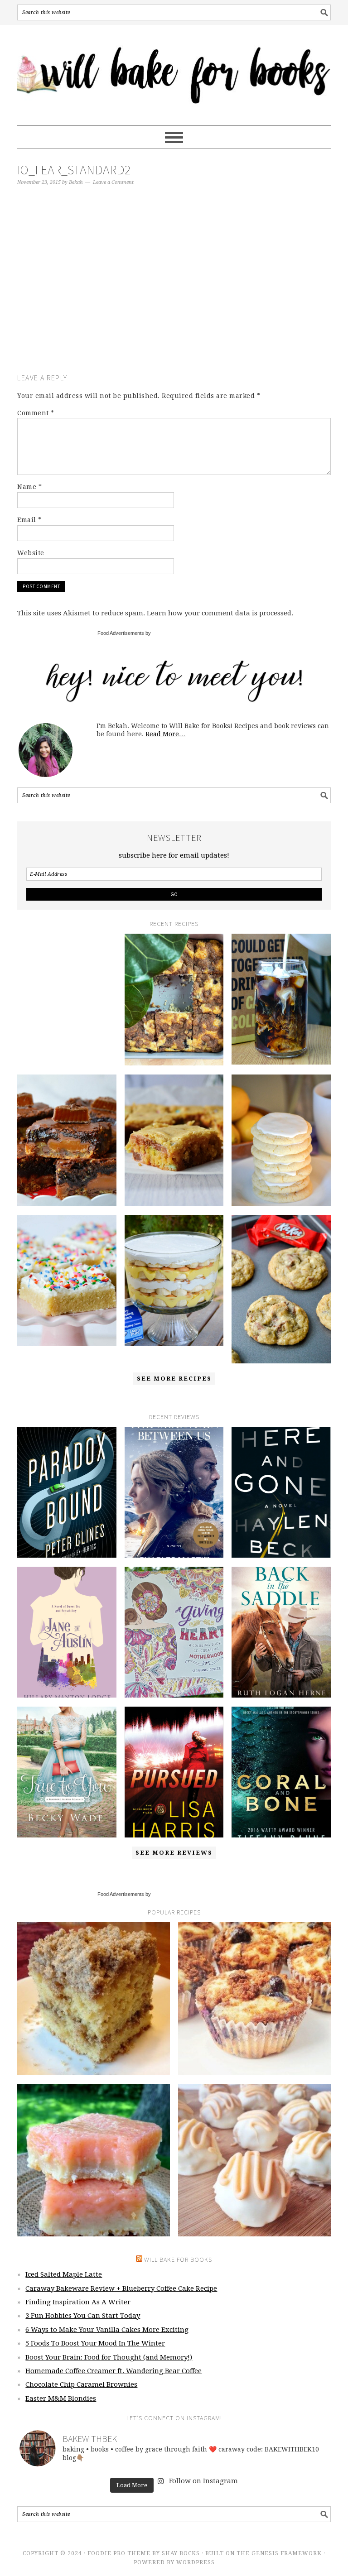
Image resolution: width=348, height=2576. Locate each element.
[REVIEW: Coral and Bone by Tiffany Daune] (281, 1772)
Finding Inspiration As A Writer (78, 2302)
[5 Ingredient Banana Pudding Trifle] (174, 1280)
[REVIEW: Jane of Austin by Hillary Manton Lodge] (67, 1632)
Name (29, 487)
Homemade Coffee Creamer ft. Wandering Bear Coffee (114, 2371)
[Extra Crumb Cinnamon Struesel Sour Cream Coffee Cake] (94, 1998)
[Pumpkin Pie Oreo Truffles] (254, 2160)
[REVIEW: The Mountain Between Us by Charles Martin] (174, 1492)
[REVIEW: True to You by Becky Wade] (67, 1772)
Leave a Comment (113, 182)
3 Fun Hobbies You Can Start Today (83, 2316)
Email (29, 520)
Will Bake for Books (174, 71)
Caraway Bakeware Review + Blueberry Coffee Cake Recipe (121, 2288)
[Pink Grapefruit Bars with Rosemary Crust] (94, 2160)
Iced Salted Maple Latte (64, 2274)
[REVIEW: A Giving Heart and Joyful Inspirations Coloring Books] (174, 1632)
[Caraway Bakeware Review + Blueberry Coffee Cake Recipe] (174, 1000)
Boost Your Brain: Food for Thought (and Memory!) (109, 2357)
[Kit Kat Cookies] (281, 1289)
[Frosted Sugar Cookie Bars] (67, 1280)
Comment (36, 413)
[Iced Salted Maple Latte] (67, 983)
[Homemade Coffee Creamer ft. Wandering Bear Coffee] (281, 999)
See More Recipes (174, 1379)
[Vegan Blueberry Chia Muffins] (254, 1998)
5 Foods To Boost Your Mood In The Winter (95, 2343)
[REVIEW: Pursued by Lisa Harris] (174, 1772)
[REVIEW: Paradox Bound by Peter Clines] (67, 1492)
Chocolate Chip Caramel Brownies (81, 2384)
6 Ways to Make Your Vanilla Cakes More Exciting (107, 2330)
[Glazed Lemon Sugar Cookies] (281, 1140)
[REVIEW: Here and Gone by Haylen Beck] (281, 1492)
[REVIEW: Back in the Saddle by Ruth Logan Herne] (281, 1632)
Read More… (165, 734)
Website (31, 553)
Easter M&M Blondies (61, 2399)
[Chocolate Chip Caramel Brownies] (67, 1140)
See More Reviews (174, 1853)
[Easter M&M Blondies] (174, 1140)
